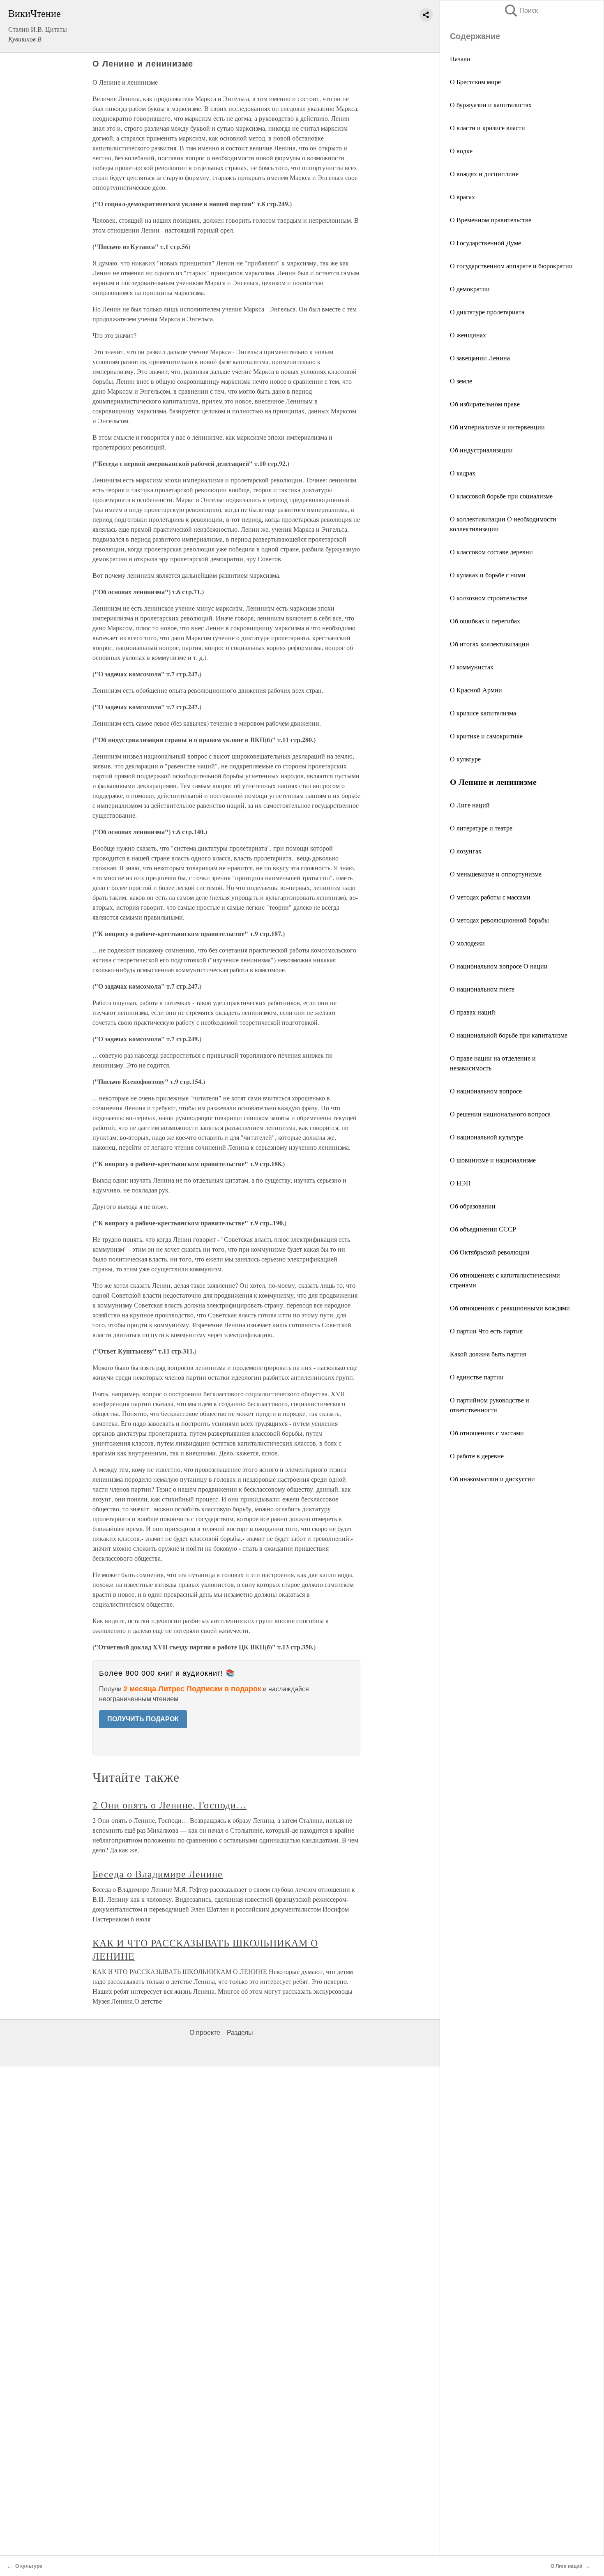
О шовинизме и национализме (493, 1160)
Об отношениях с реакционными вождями (510, 1308)
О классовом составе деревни (491, 552)
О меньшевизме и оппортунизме (496, 874)
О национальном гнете (482, 989)
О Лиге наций (470, 805)
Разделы (240, 2033)
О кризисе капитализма (483, 713)
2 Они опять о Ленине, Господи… (169, 1805)
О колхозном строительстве (489, 598)
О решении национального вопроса (500, 1114)
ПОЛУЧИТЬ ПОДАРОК (143, 1719)
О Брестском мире (475, 82)
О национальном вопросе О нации (499, 966)
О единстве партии (477, 1377)
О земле (461, 381)
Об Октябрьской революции (490, 1252)
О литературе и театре (481, 828)
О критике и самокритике (486, 736)
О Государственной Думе (485, 243)
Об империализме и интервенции (497, 427)
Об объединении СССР (483, 1229)
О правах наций (473, 1012)
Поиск (521, 10)
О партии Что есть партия (486, 1331)
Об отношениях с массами (487, 1433)
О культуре (465, 759)
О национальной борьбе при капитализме (509, 1035)
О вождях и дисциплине (484, 174)
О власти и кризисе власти (488, 128)
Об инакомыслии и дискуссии (492, 1479)
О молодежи (467, 943)
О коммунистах (472, 667)
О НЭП (460, 1183)
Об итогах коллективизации (490, 644)
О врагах (462, 197)
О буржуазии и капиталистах (491, 105)
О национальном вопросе (486, 1091)
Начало (460, 59)
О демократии (470, 289)
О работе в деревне (477, 1456)
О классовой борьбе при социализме (501, 496)
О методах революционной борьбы (499, 920)
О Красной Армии (476, 690)
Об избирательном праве (485, 404)
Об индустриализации (481, 450)
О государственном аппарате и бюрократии (511, 266)
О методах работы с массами (490, 897)
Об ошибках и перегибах (485, 621)
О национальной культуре (486, 1137)
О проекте (205, 2033)
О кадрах (463, 473)
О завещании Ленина (480, 358)
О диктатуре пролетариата (487, 312)
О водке (461, 151)
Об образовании (473, 1206)
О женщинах (468, 335)
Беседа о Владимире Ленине (158, 1874)
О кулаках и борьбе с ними (488, 575)
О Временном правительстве (491, 220)
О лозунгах (466, 851)
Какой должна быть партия (488, 1354)
